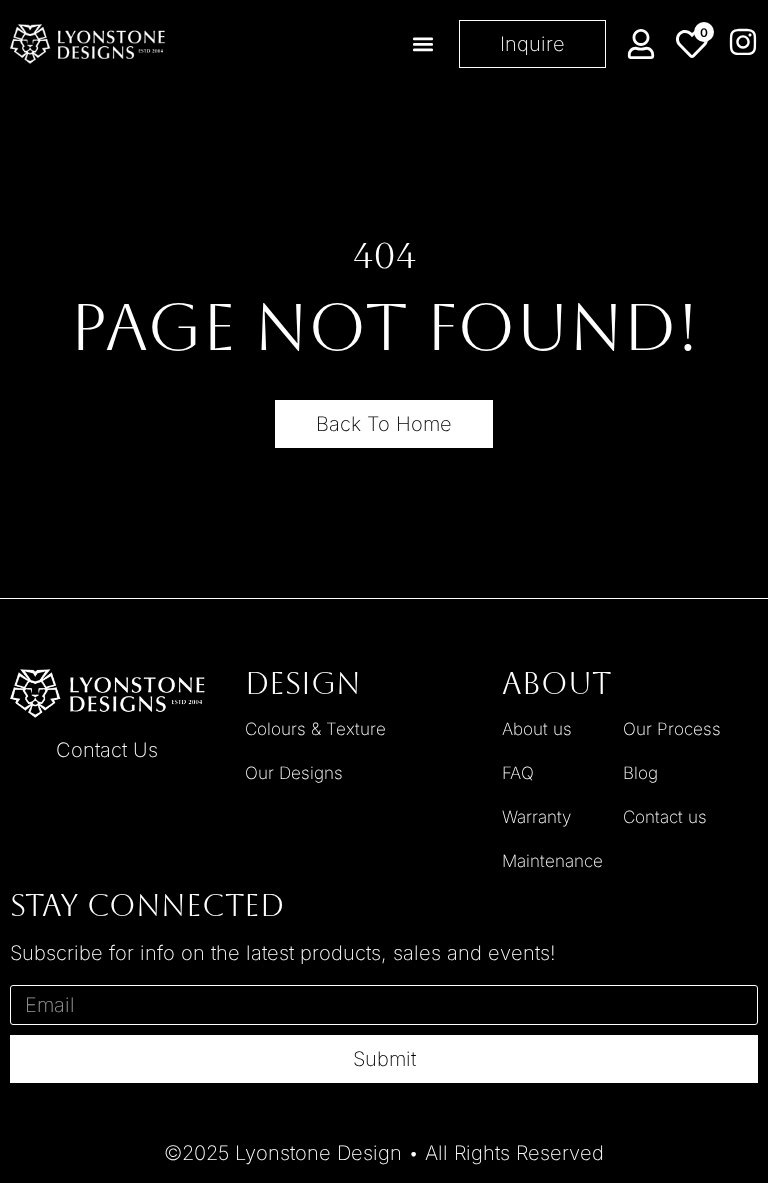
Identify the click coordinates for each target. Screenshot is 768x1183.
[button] (422, 44)
